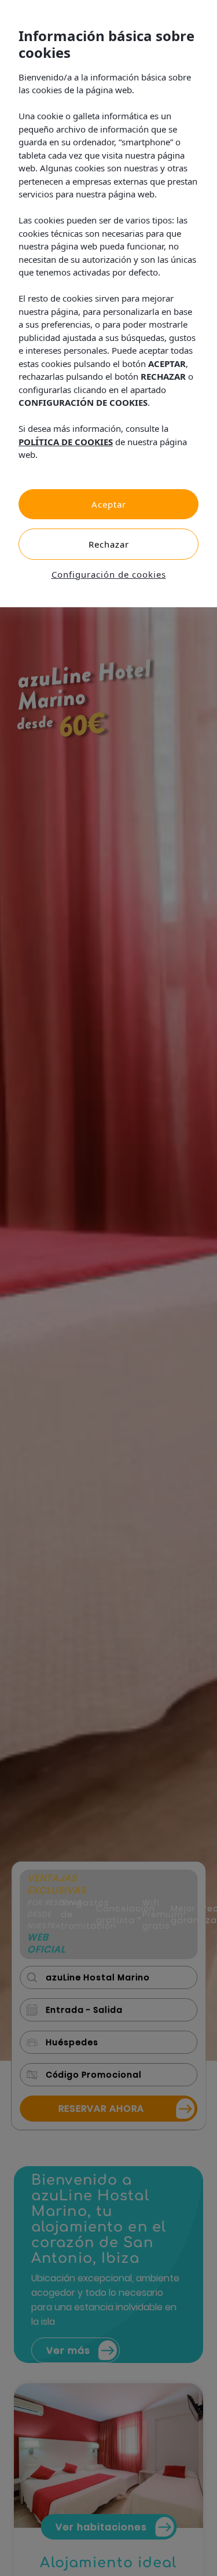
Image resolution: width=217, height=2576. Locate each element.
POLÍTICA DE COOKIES (66, 442)
